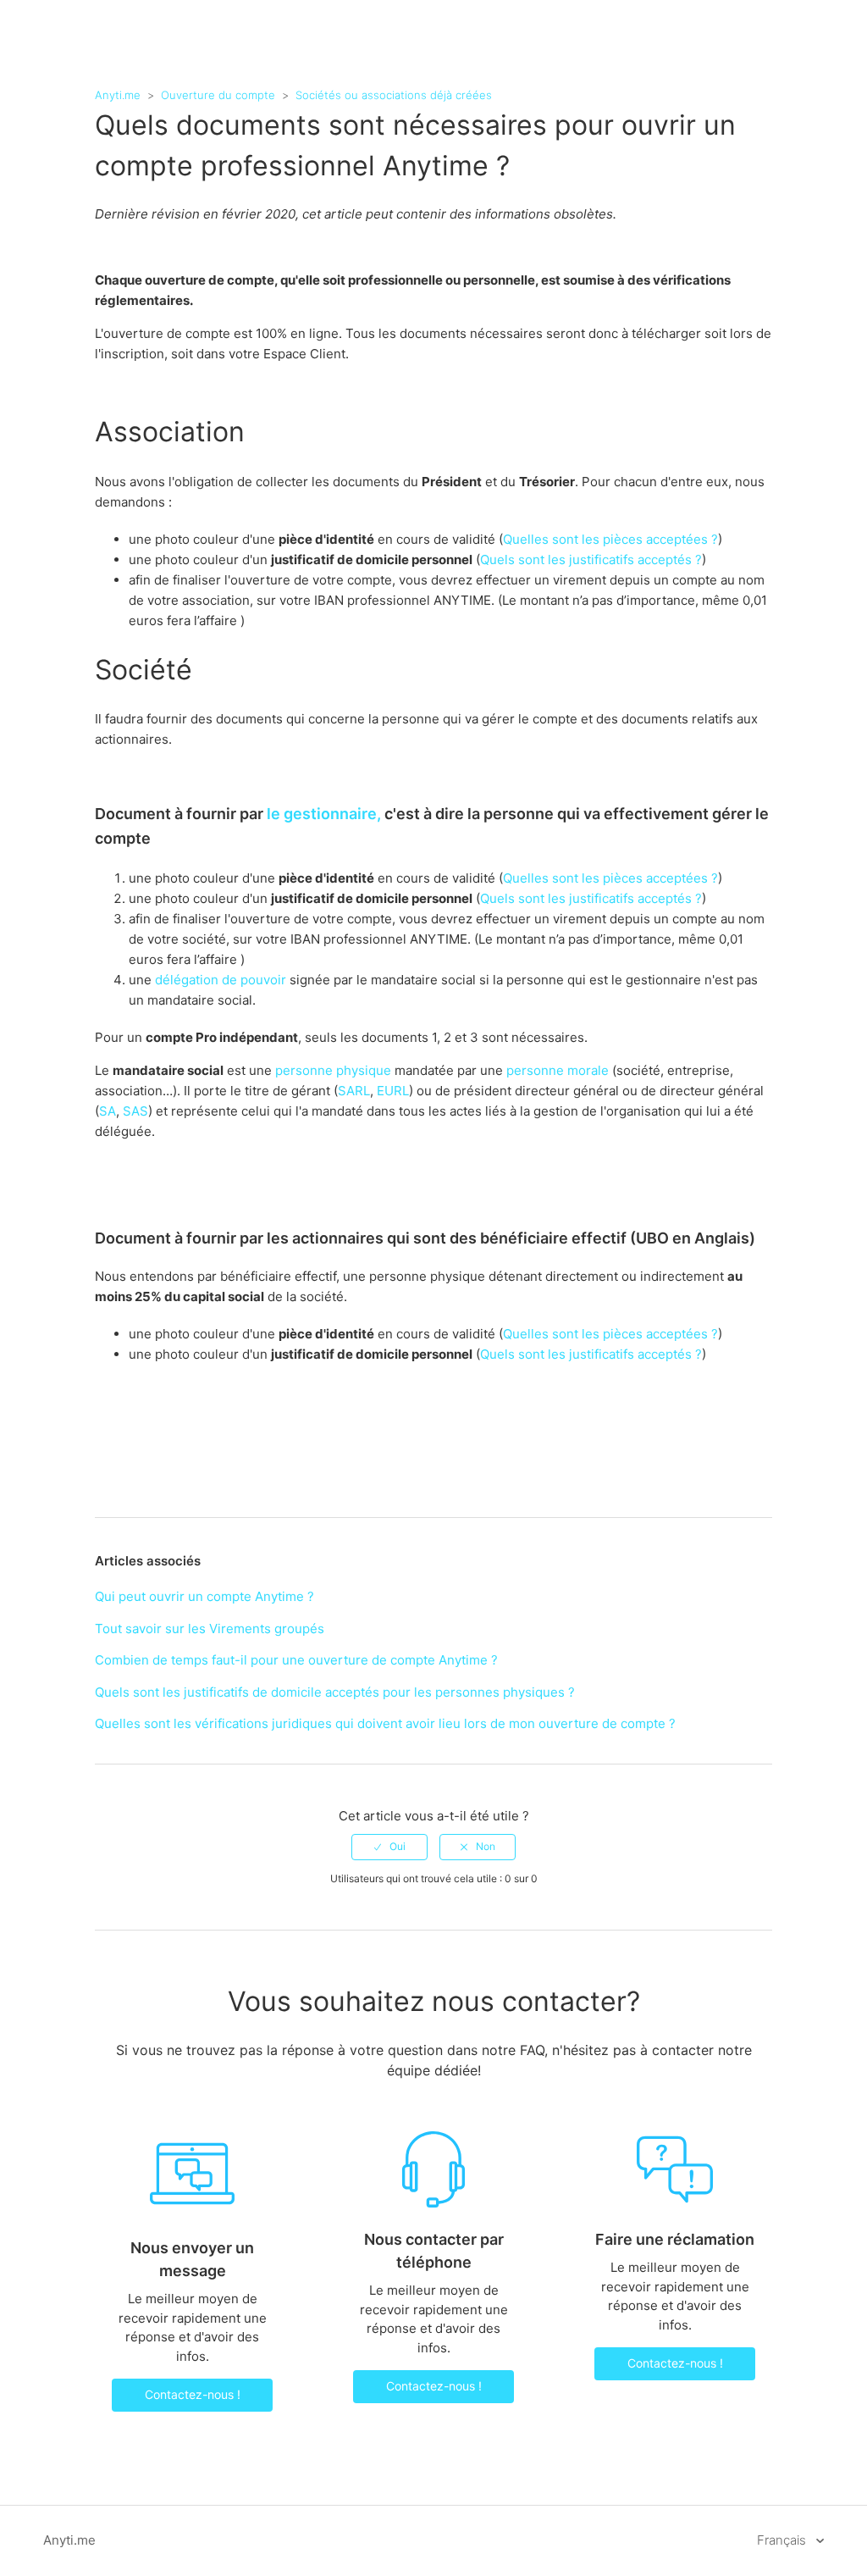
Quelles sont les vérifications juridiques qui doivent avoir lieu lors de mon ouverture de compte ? (385, 1723)
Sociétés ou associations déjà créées (394, 95)
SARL (354, 1091)
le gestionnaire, (324, 814)
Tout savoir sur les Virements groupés (210, 1629)
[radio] (389, 1847)
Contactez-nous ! (193, 2394)
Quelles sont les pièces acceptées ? (610, 539)
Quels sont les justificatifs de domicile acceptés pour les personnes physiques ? (335, 1692)
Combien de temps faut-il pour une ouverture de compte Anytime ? (296, 1660)
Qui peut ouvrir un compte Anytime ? (204, 1596)
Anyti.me (118, 95)
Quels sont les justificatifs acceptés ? (591, 560)
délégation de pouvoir (221, 980)
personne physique (333, 1070)
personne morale (558, 1070)
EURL (393, 1091)
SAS (135, 1111)
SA (108, 1111)
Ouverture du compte (218, 95)
